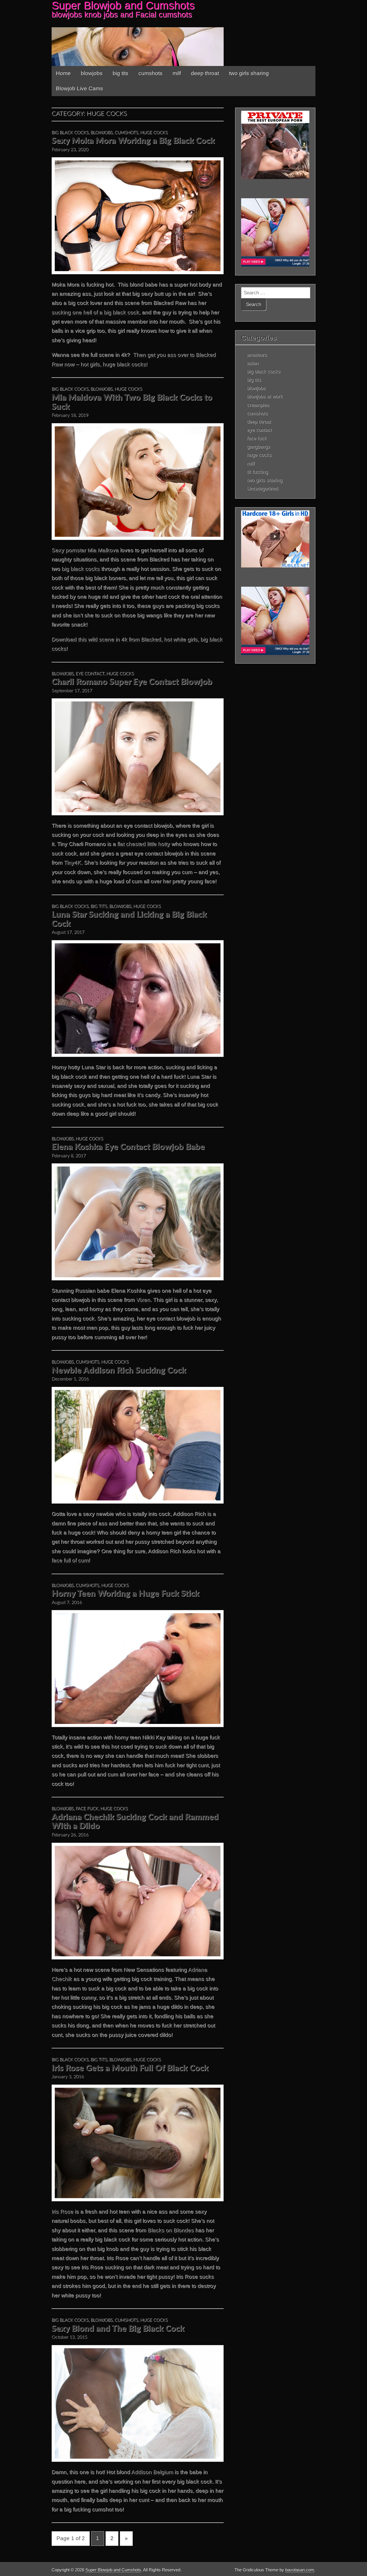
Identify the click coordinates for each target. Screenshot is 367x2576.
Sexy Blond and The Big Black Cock (118, 2329)
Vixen (143, 1300)
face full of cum (70, 1560)
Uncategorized (262, 488)
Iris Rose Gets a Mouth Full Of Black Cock (130, 2068)
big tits (121, 73)
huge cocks (154, 133)
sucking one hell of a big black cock (95, 312)
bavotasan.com (300, 2570)
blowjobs (92, 73)
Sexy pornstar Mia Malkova (85, 550)
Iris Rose (63, 2212)
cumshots (151, 73)
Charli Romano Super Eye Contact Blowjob (132, 682)
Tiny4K (73, 863)
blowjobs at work (265, 396)
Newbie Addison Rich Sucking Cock (119, 1371)
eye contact (90, 674)
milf (177, 73)
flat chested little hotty (144, 844)
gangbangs (258, 446)
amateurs (257, 355)
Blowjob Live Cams (80, 89)
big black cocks (70, 133)
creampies (258, 405)
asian (253, 363)
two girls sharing (249, 73)
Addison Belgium (152, 2472)
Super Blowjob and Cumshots (113, 2570)
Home (63, 73)
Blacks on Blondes (171, 2230)
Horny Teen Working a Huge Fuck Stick (125, 1594)
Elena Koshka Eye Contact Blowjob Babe (128, 1147)
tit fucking (257, 472)
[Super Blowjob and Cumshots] (183, 33)
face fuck (87, 1809)
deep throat (205, 73)
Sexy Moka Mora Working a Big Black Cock (133, 141)
